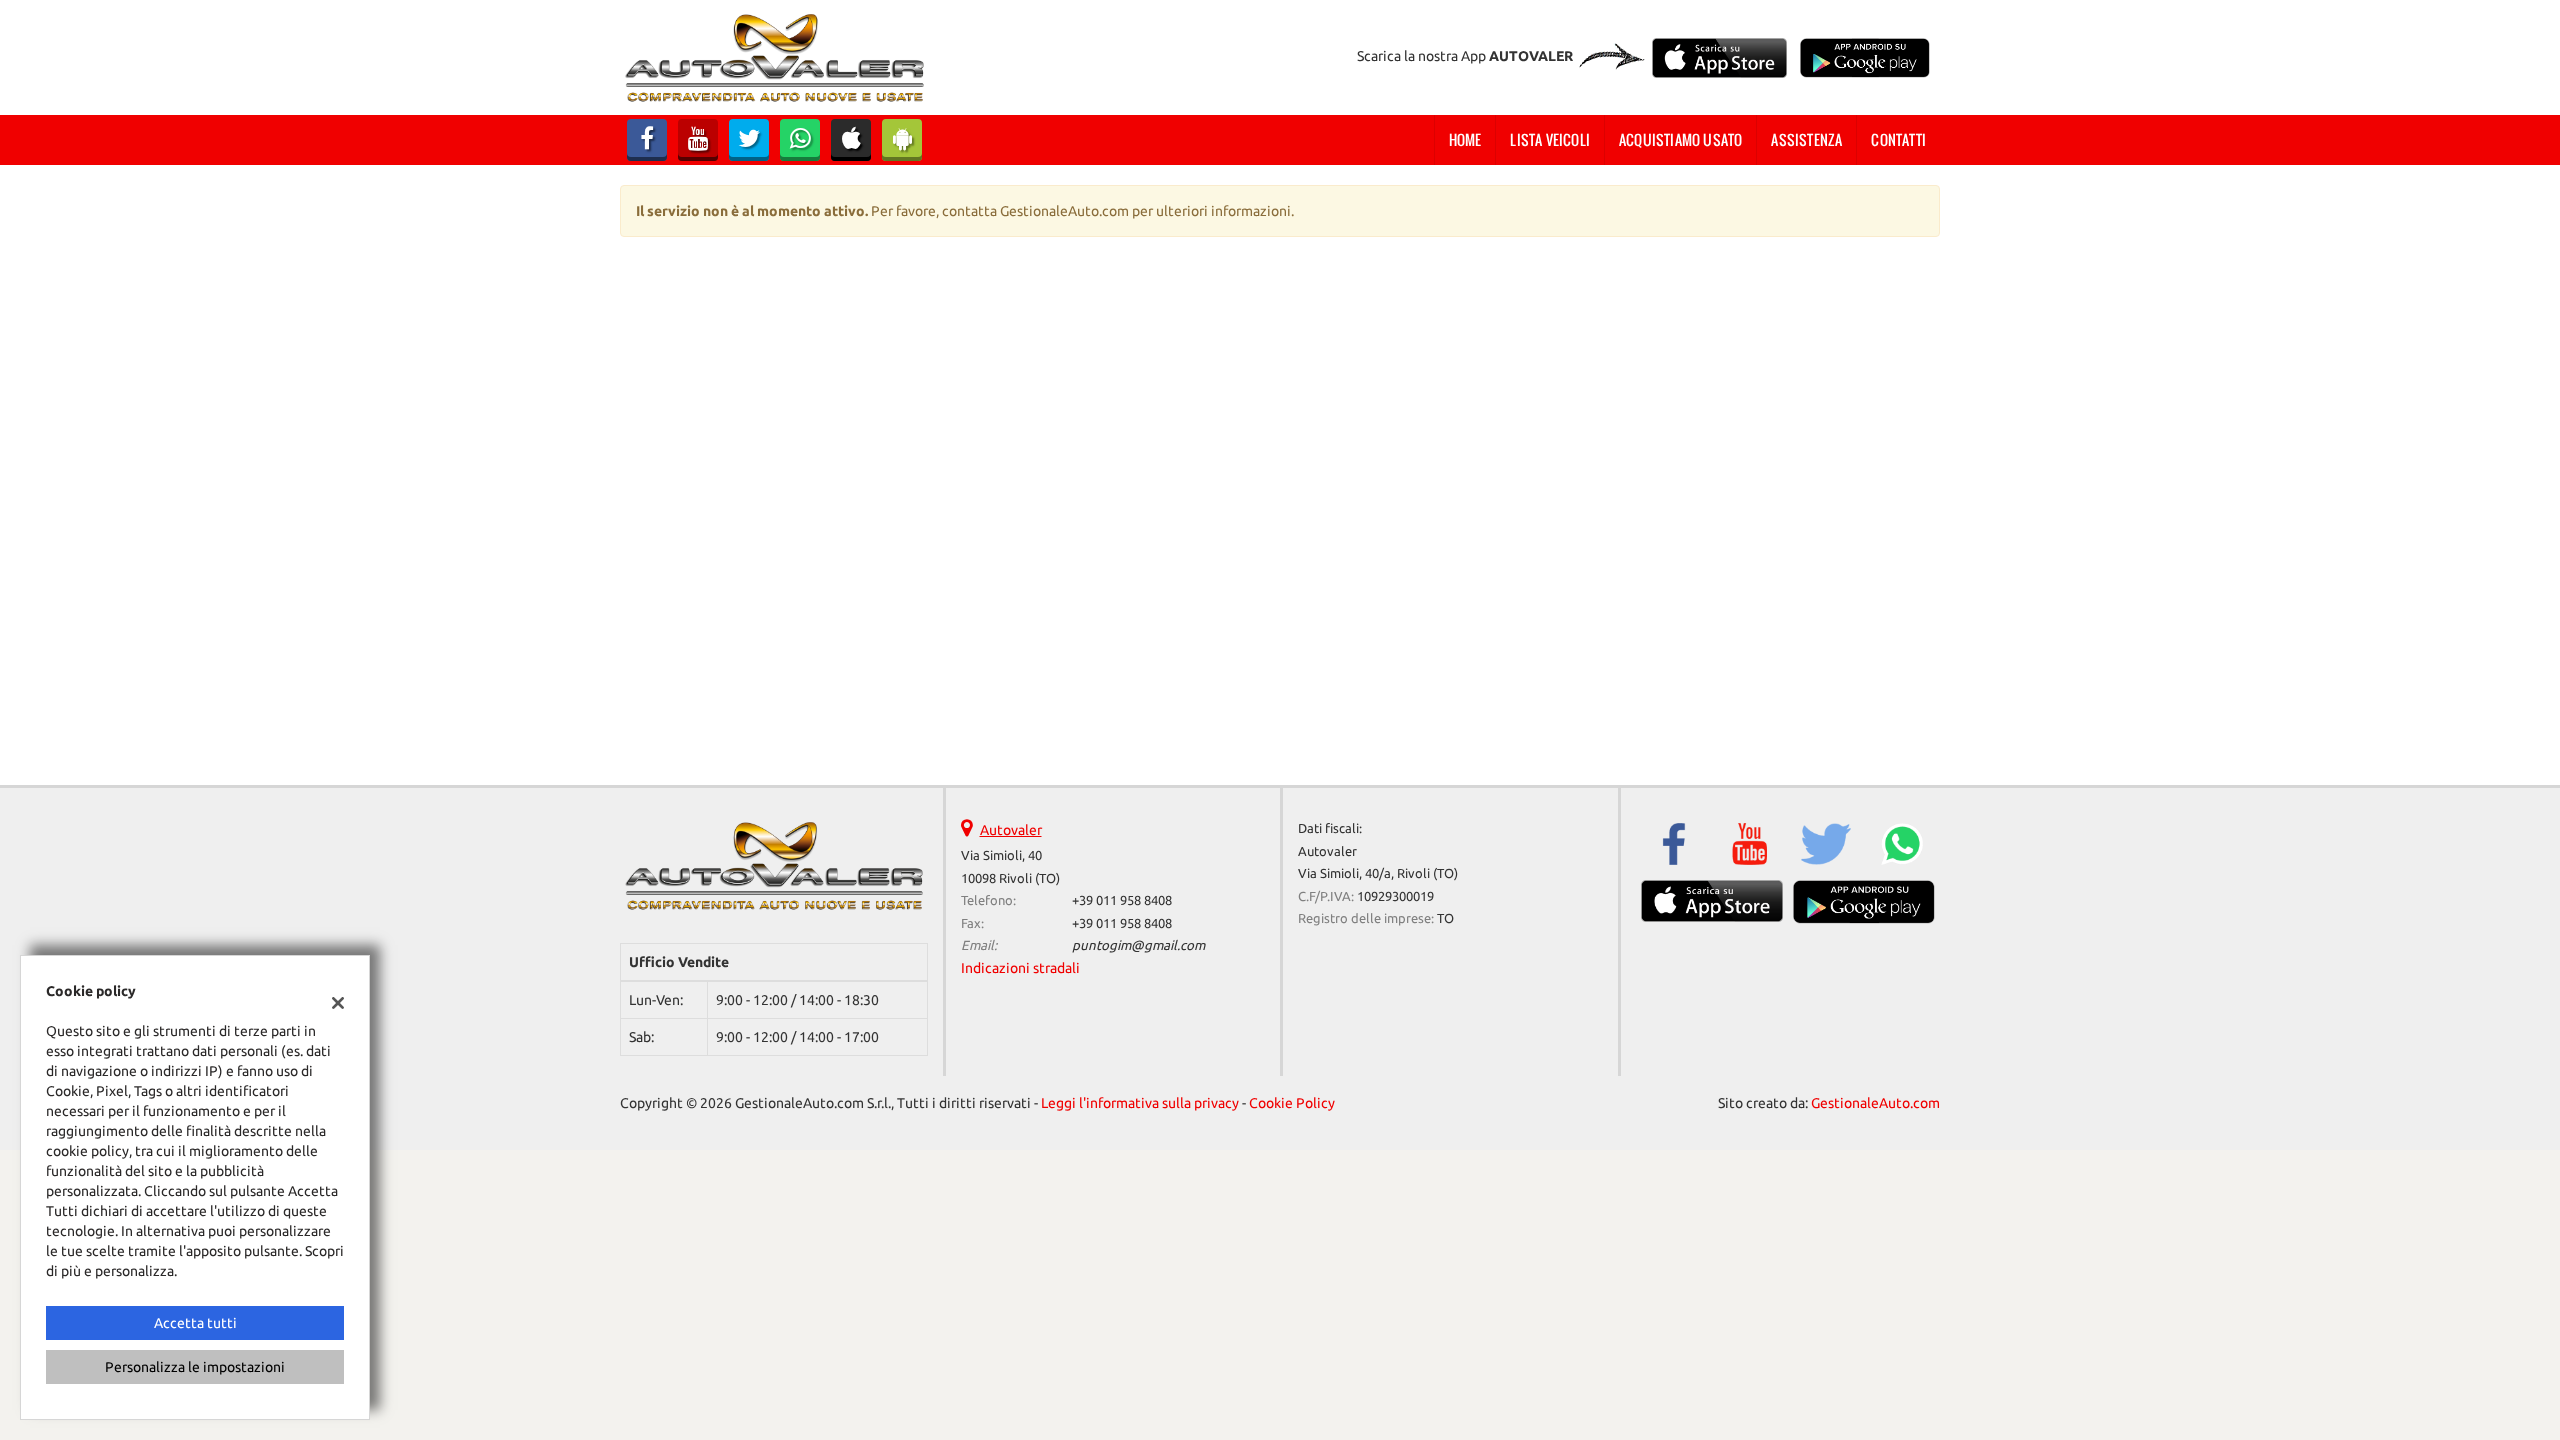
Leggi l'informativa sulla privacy (1140, 1103)
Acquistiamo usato (1680, 139)
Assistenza (1806, 139)
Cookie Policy (1292, 1103)
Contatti (1898, 139)
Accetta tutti (195, 1323)
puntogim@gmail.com (1138, 945)
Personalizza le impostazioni (195, 1367)
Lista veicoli (1550, 139)
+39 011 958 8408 (1122, 900)
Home (1465, 139)
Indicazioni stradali (1020, 968)
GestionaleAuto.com (1875, 1103)
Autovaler (1011, 830)
